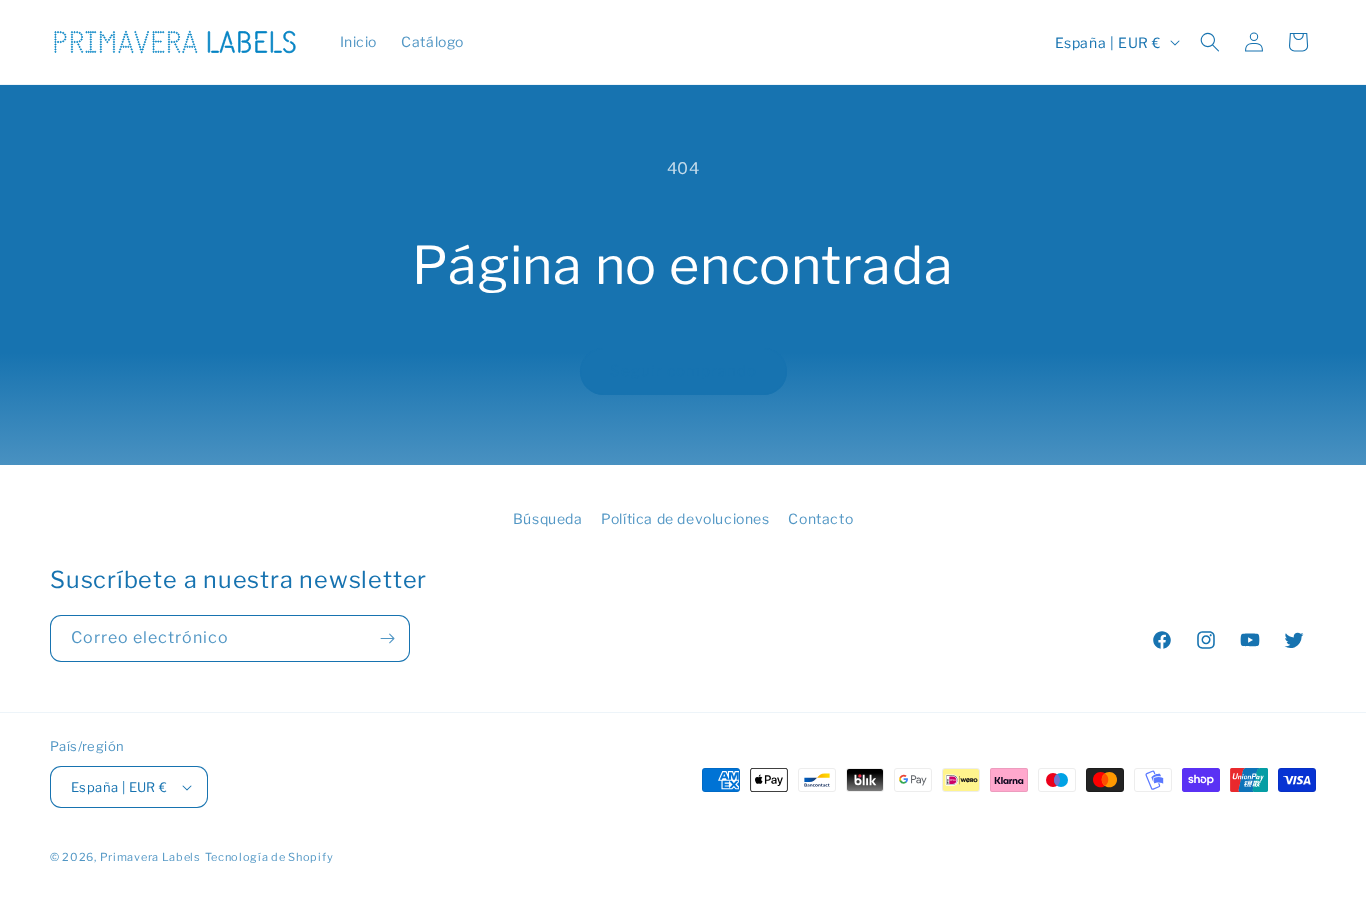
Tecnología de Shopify (269, 857)
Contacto (820, 518)
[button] (1210, 42)
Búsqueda (548, 518)
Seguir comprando (683, 371)
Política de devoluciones (685, 518)
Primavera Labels (150, 857)
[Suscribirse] (387, 638)
